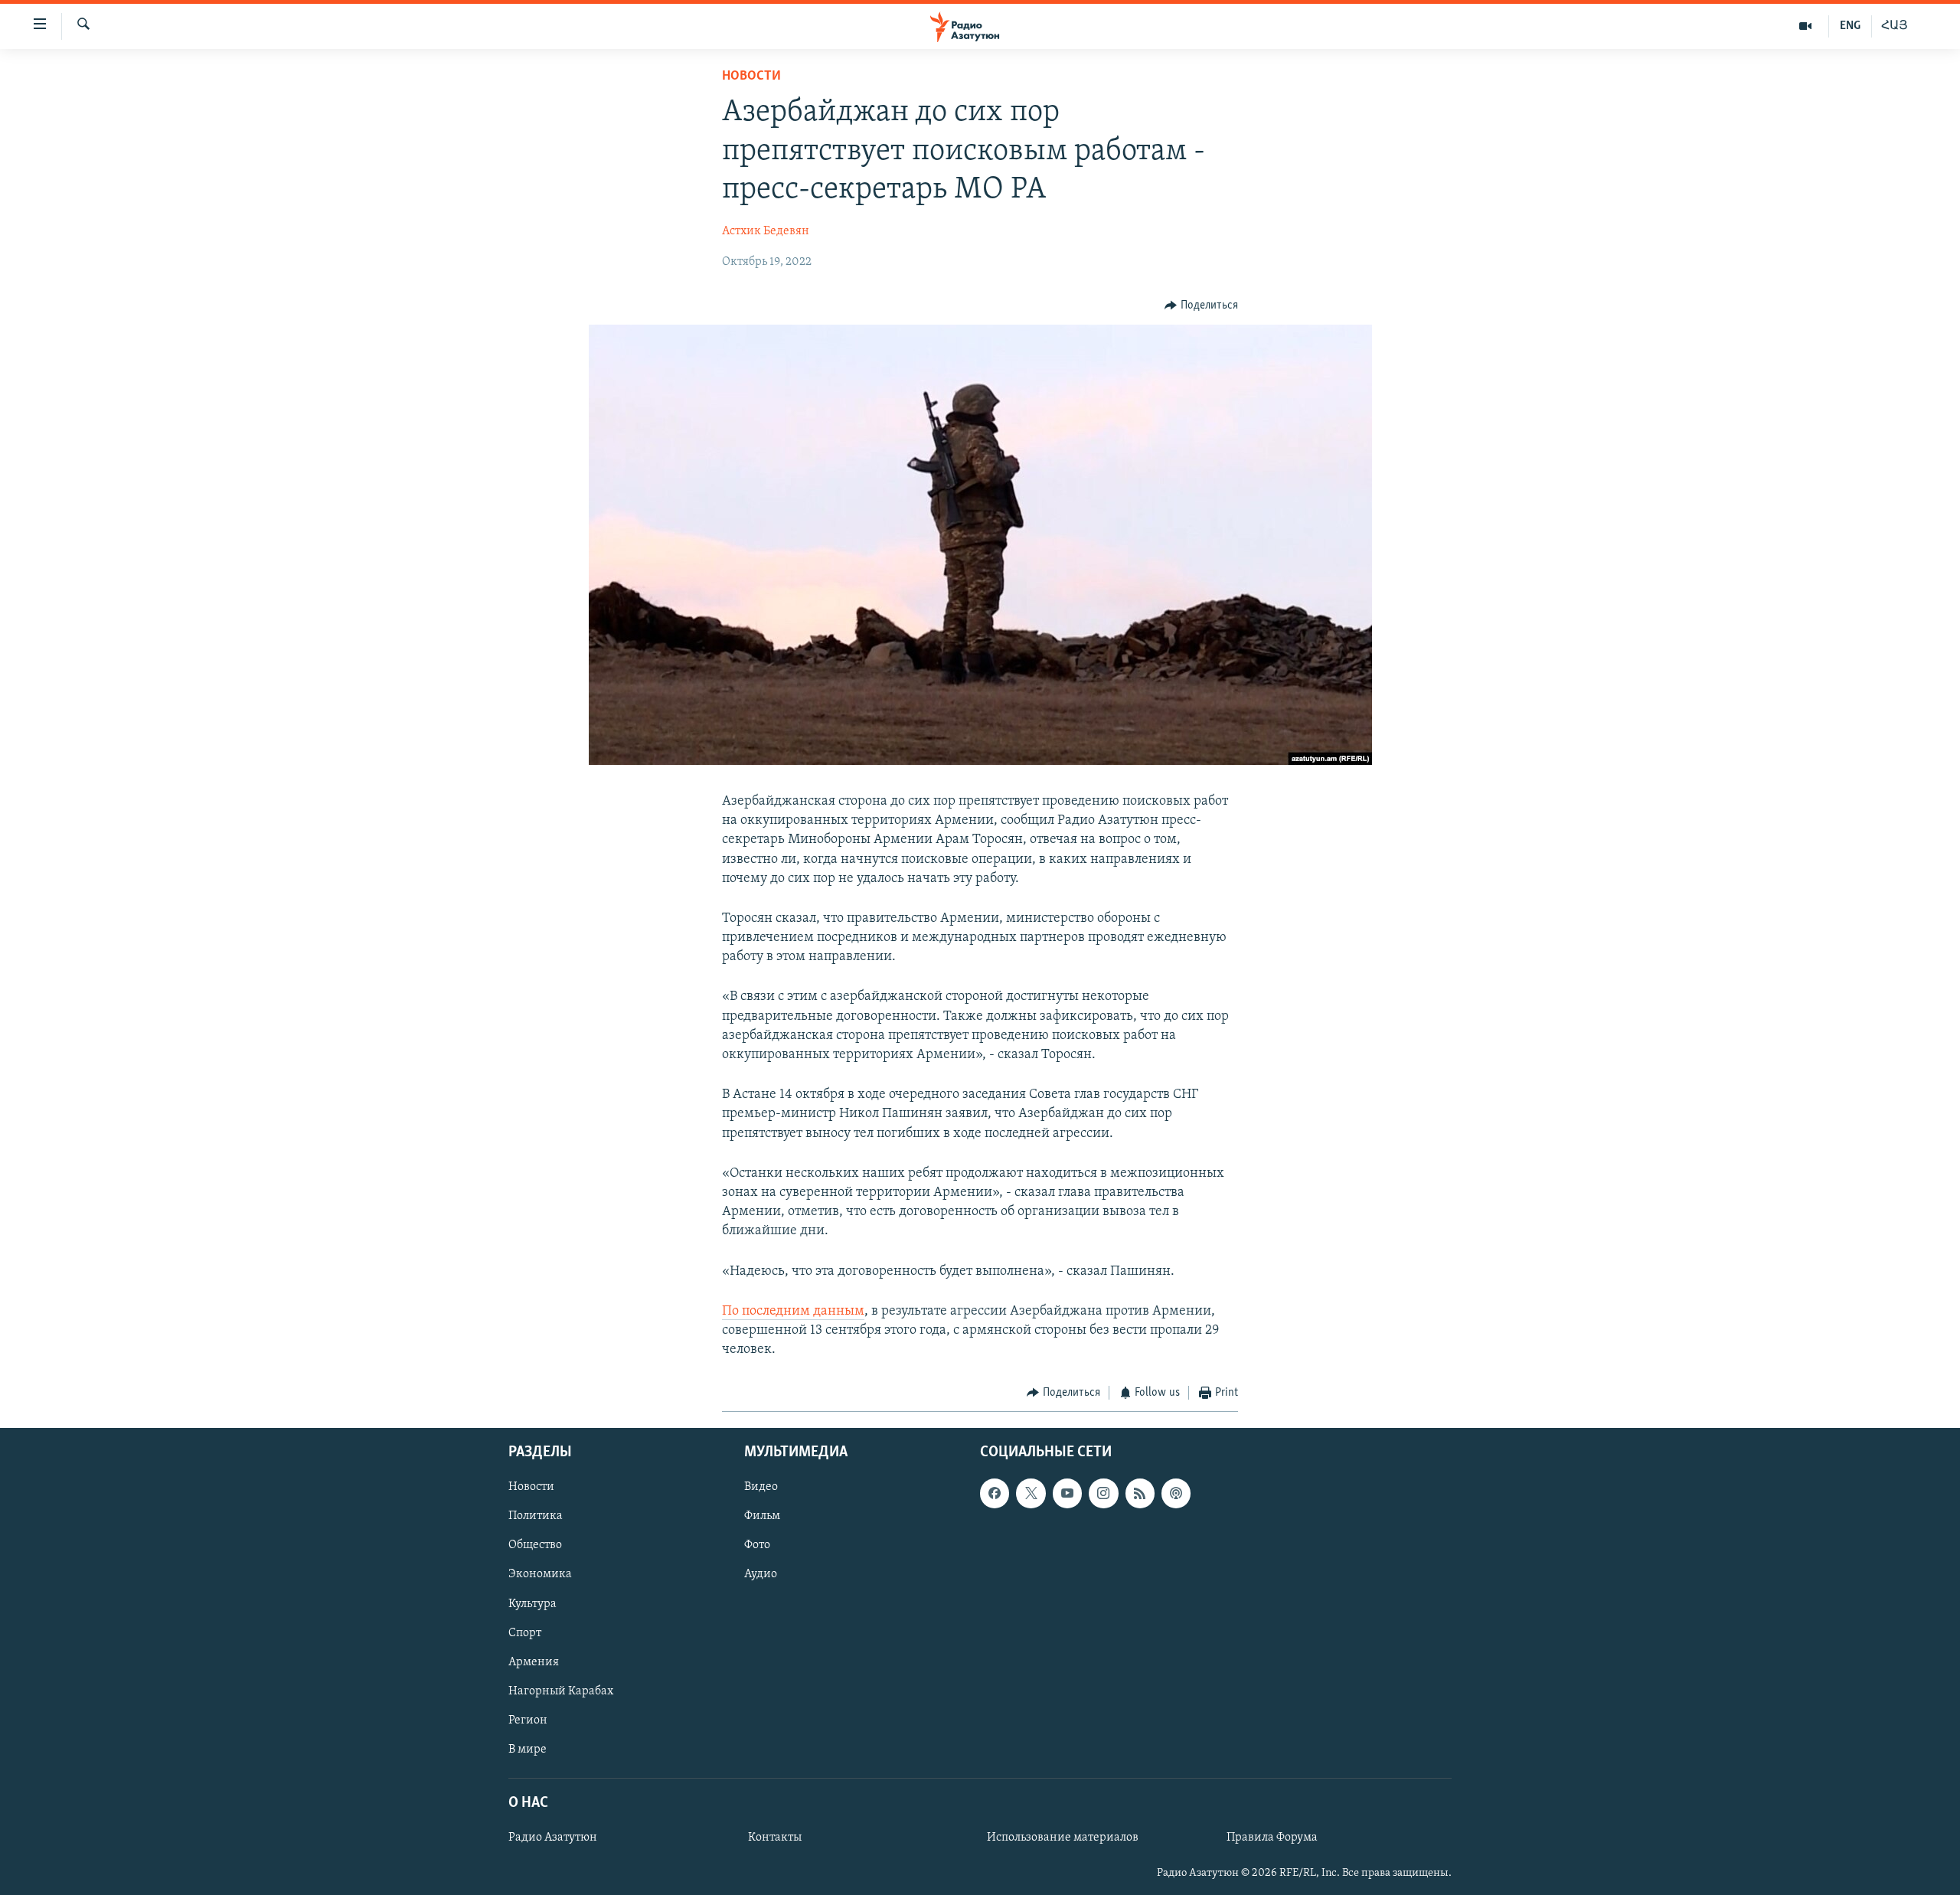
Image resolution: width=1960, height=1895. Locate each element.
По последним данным (793, 1312)
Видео (761, 1487)
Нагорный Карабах (561, 1691)
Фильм (762, 1516)
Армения (534, 1661)
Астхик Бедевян (766, 231)
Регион (528, 1720)
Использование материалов (1063, 1838)
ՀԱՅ (1895, 26)
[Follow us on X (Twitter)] (1031, 1493)
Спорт (525, 1632)
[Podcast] (1176, 1493)
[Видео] (1806, 26)
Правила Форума (1272, 1838)
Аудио (761, 1574)
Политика (536, 1516)
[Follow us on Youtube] (1067, 1493)
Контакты (775, 1838)
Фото (757, 1545)
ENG (1850, 26)
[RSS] (1140, 1493)
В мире (528, 1750)
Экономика (540, 1574)
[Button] (1201, 305)
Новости (751, 77)
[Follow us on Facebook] (995, 1493)
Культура (532, 1603)
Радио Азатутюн (553, 1838)
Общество (535, 1545)
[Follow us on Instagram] (1103, 1493)
